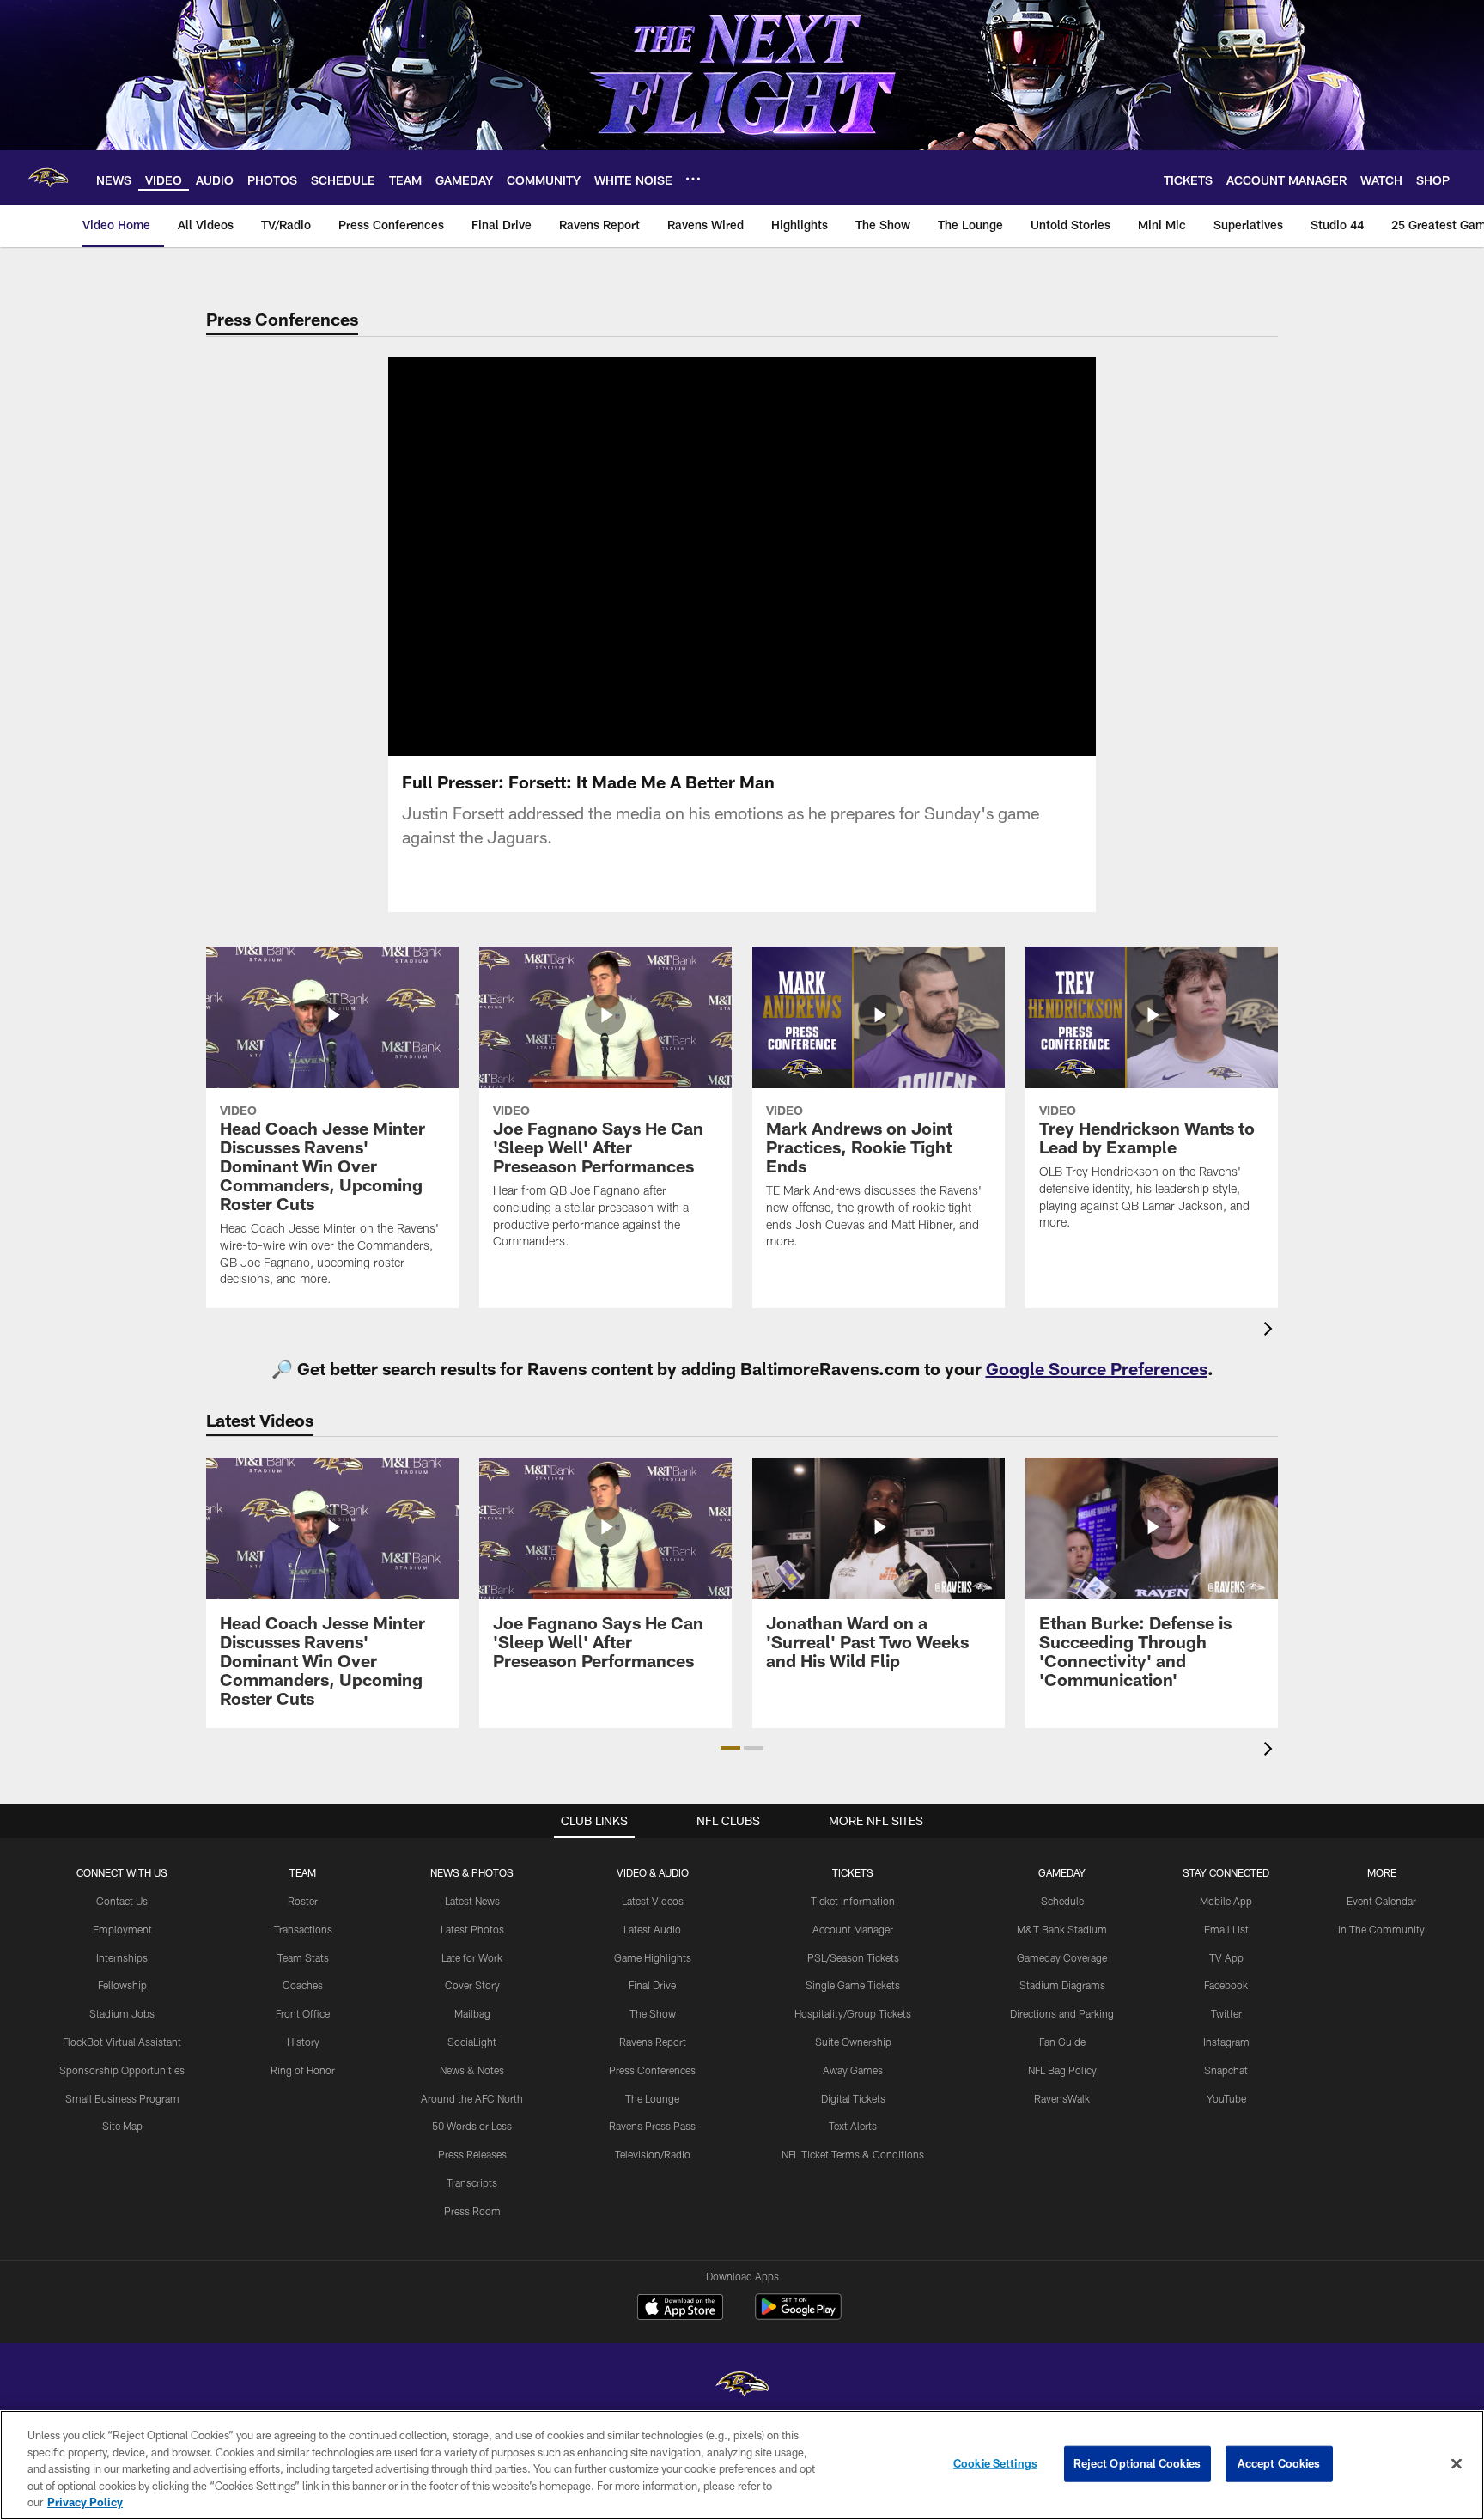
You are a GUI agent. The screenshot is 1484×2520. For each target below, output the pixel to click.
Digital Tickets (853, 2098)
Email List (1226, 1929)
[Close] (1457, 2464)
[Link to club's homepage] (48, 178)
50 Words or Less (472, 2126)
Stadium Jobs (122, 2013)
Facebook (1226, 1985)
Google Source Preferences (1097, 1368)
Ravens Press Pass (652, 2126)
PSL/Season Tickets (853, 1957)
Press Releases (472, 2154)
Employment (122, 1929)
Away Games (853, 2070)
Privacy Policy (85, 2502)
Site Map (122, 2126)
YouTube (1226, 2098)
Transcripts (472, 2182)
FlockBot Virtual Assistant (122, 2042)
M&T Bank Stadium (1062, 1929)
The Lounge (652, 2098)
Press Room (472, 2211)
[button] (687, 557)
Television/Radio (653, 2154)
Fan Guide (1062, 2042)
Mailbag (472, 2013)
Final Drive (652, 1985)
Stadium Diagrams (1062, 1985)
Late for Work (472, 1957)
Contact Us (122, 1901)
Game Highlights (653, 1957)
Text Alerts (853, 2126)
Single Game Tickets (853, 1985)
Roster (303, 1901)
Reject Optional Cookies (1137, 2463)
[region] (742, 2465)
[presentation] (1271, 1331)
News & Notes (472, 2070)
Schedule (1062, 1901)
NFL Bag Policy (1062, 2070)
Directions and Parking (1062, 2013)
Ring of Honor (303, 2070)
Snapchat (1226, 2070)
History (303, 2042)
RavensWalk (1062, 2098)
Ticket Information (853, 1901)
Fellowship (122, 1985)
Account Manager (853, 1929)
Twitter (1226, 2013)
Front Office (303, 2013)
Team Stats (303, 1957)
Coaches (303, 1985)
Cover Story (472, 1985)
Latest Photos (472, 1929)
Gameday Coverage (1062, 1957)
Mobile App (1226, 1901)
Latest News (472, 1901)
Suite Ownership (853, 2042)
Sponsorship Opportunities (122, 2070)
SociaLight (472, 2042)
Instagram (1226, 2042)
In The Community (1381, 1929)
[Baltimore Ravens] (742, 2386)
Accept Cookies (1279, 2463)
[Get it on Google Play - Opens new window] (798, 2315)
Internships (122, 1957)
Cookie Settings (995, 2463)
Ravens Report (653, 2042)
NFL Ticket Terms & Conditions (853, 2154)
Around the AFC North (472, 2098)
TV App (1226, 1957)
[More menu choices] (693, 179)
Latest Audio (652, 1929)
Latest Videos (653, 1901)
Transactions (303, 1929)
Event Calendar (1381, 1901)
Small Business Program (122, 2098)
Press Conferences (652, 2070)
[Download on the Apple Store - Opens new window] (680, 2309)
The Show (653, 2013)
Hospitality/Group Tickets (853, 2013)
